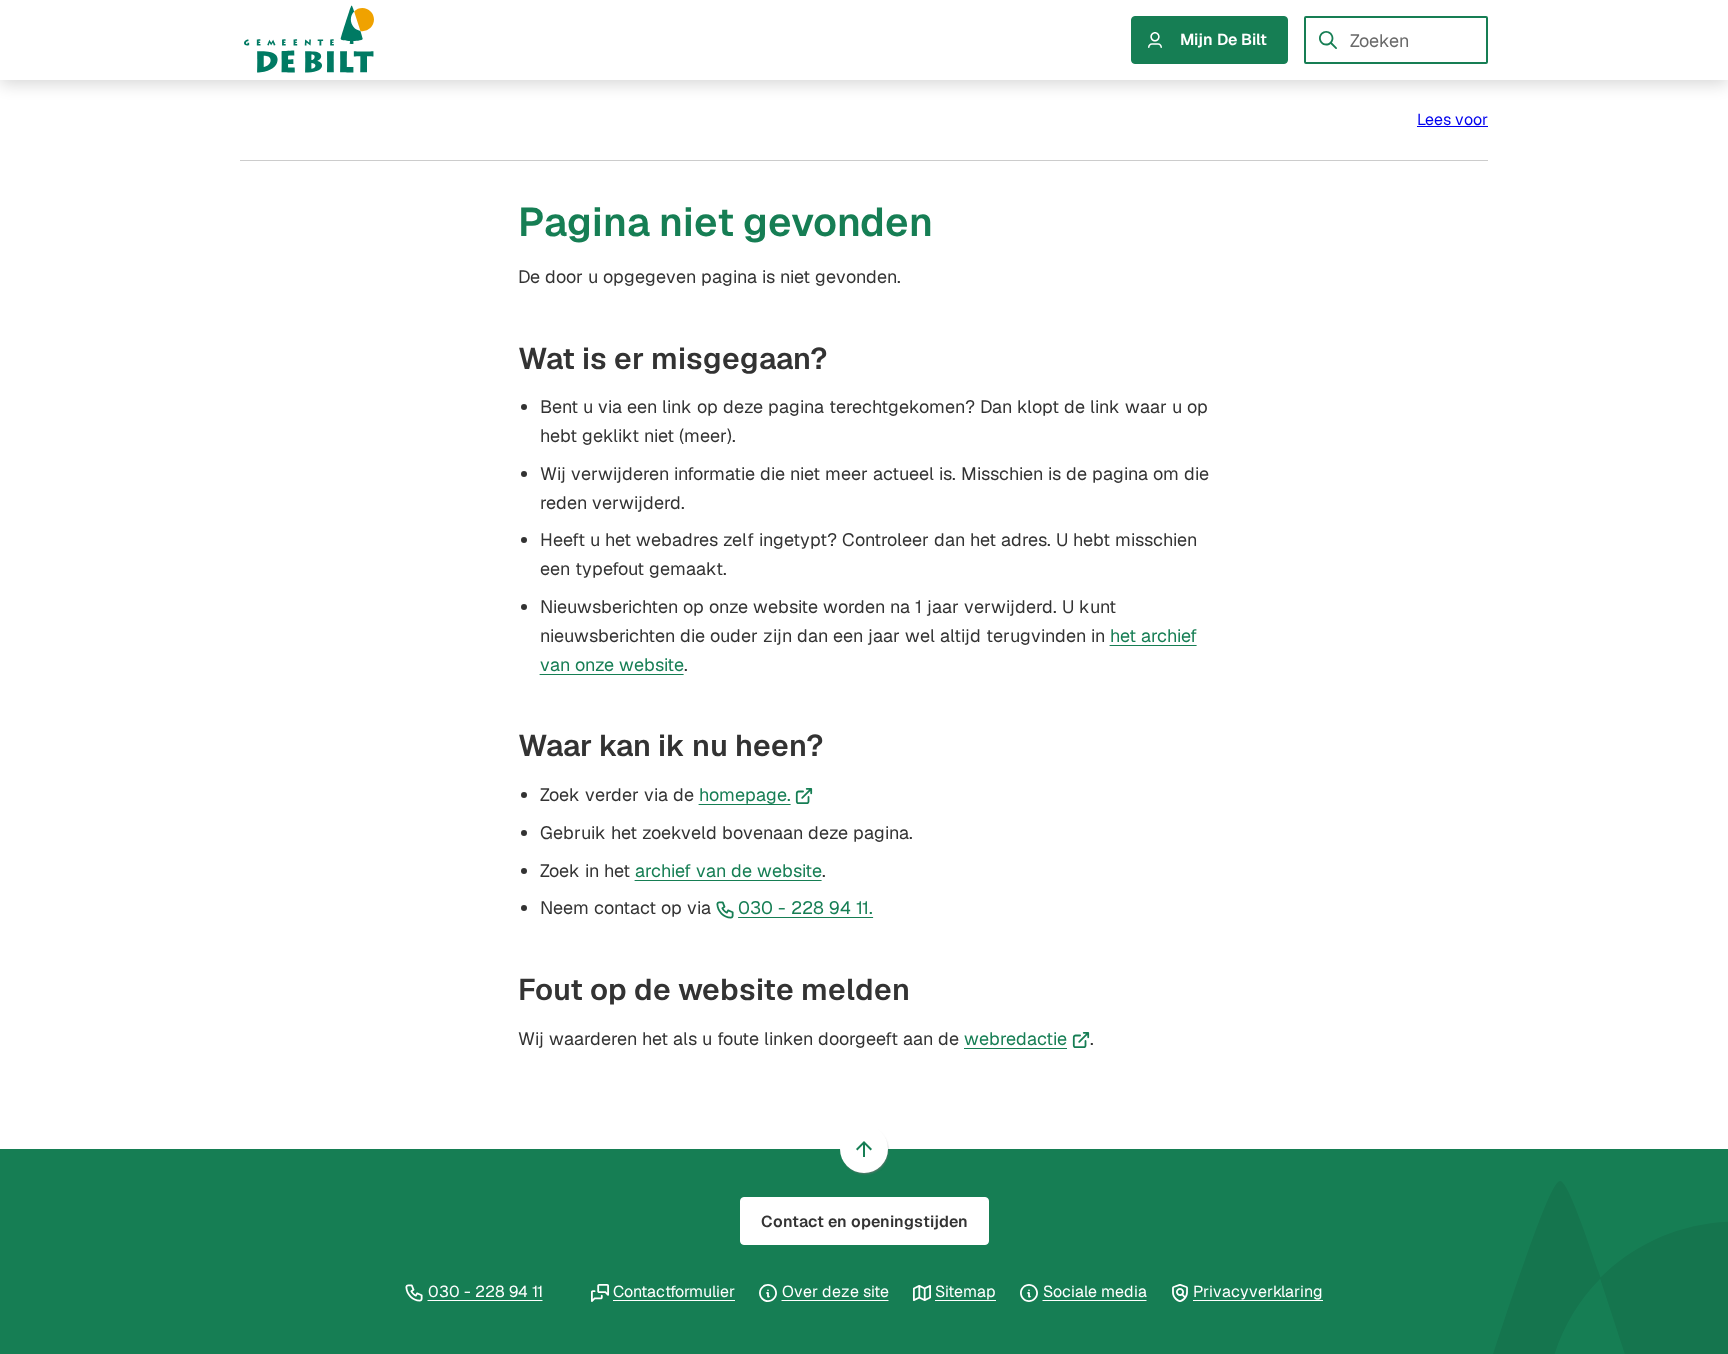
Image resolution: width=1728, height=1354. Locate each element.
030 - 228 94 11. (805, 907)
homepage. (756, 794)
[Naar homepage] (328, 40)
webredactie (1027, 1038)
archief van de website (728, 870)
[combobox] (1396, 40)
